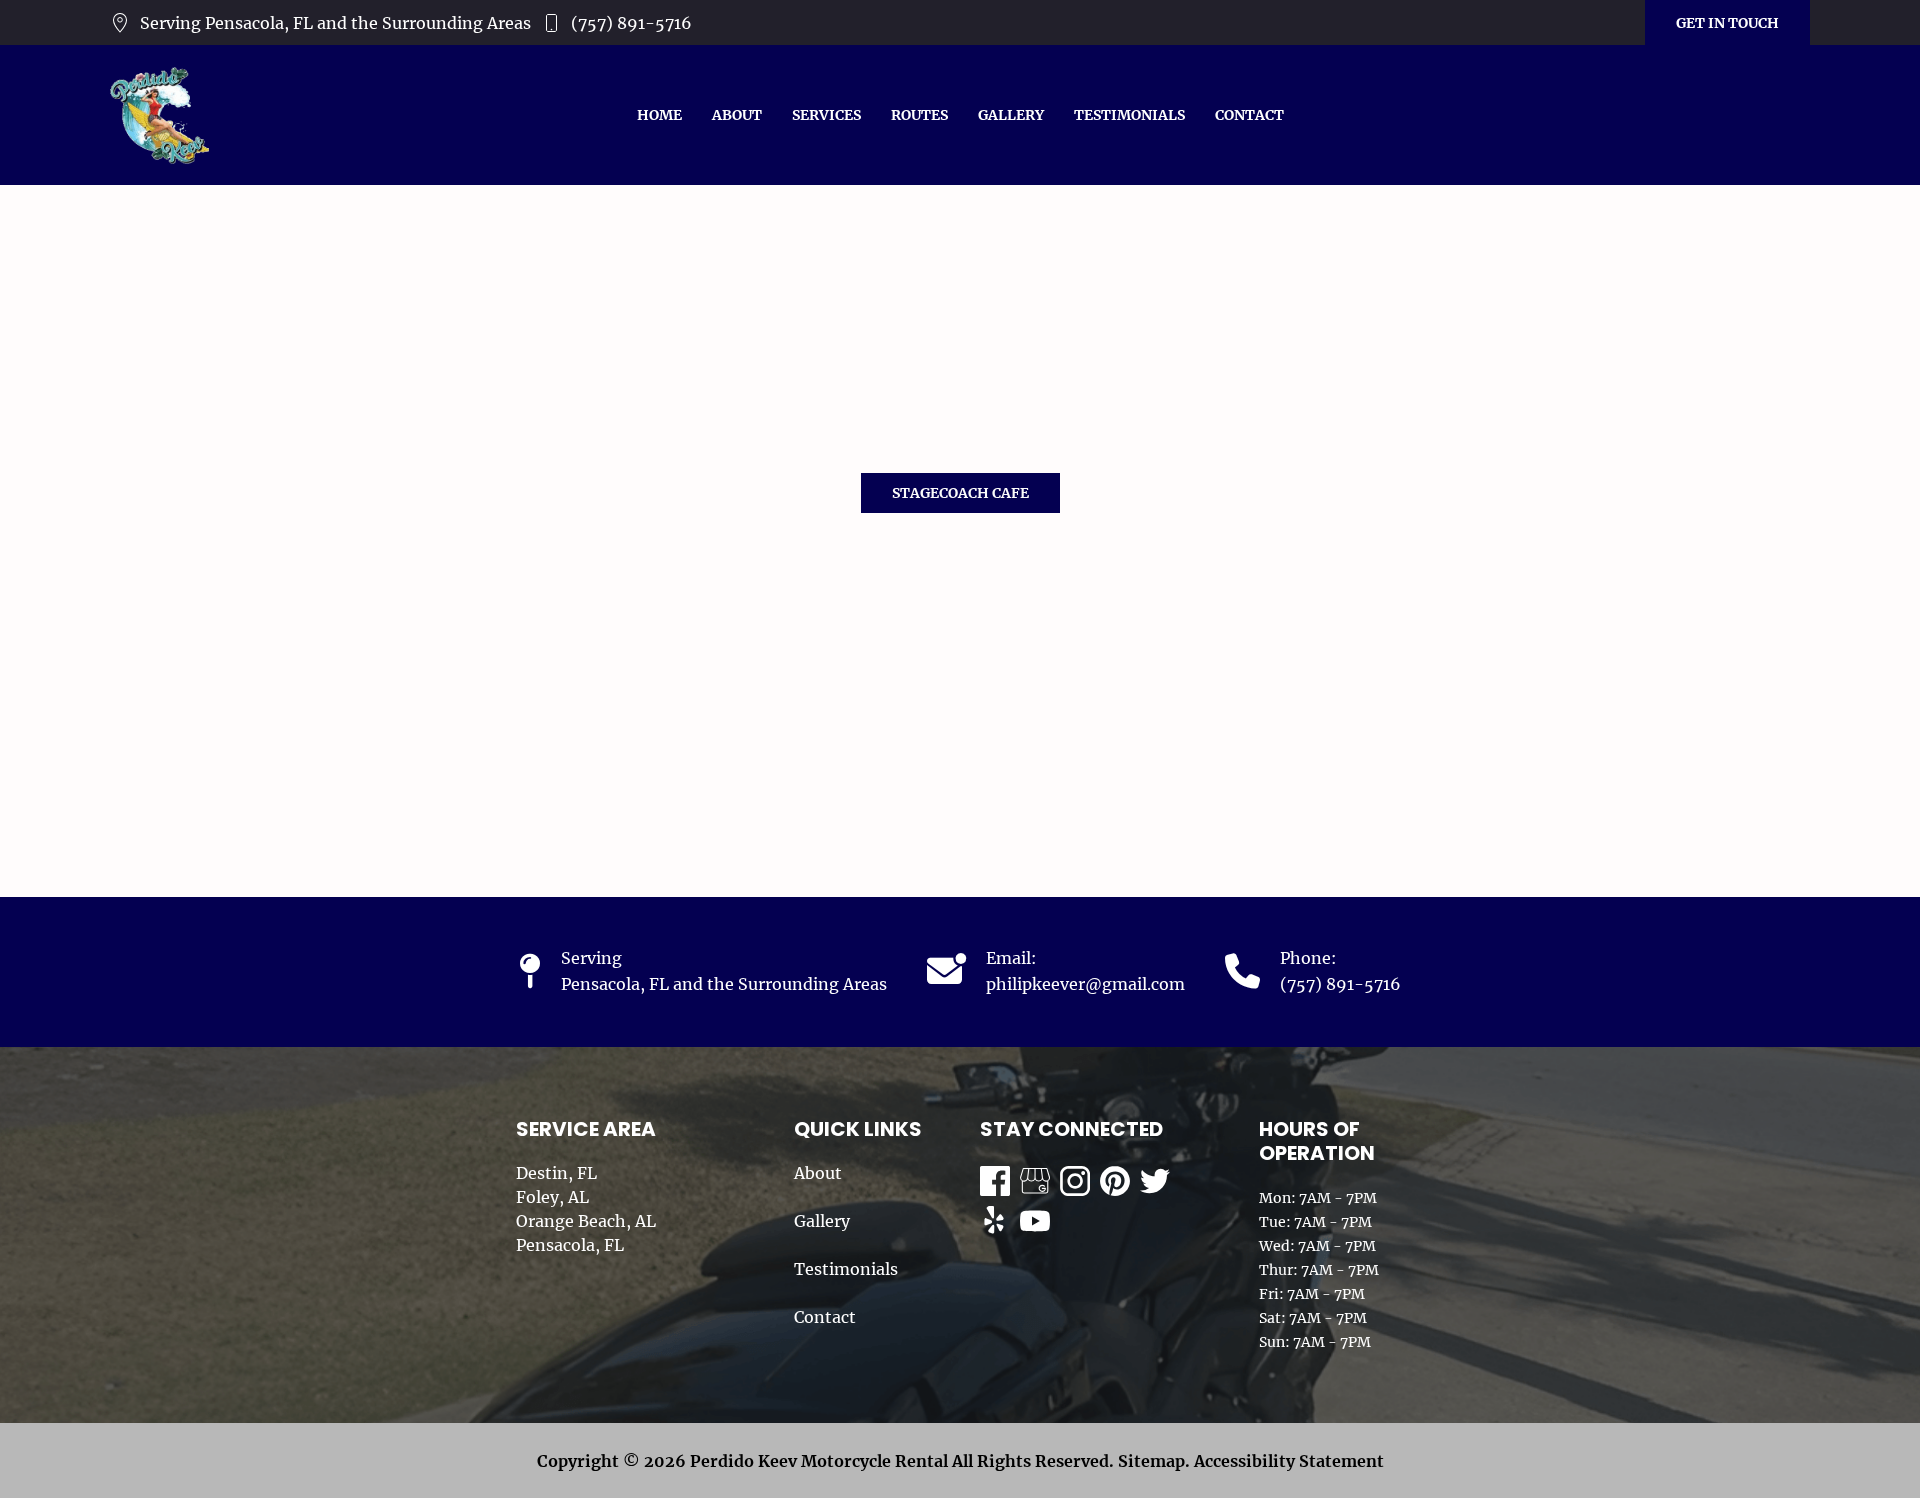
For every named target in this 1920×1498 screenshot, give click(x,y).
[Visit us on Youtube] (1035, 1221)
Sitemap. (1152, 1461)
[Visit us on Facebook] (995, 1181)
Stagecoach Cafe (960, 493)
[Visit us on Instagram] (1075, 1181)
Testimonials (1129, 115)
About (737, 115)
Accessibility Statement (1289, 1461)
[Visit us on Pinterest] (1115, 1181)
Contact (1249, 115)
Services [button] (826, 115)
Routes (919, 115)
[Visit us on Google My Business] (1035, 1181)
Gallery (1011, 115)
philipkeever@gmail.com (1085, 984)
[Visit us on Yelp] (995, 1221)
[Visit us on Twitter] (1155, 1181)
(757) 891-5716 (631, 23)
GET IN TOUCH (1727, 23)
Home (659, 115)
